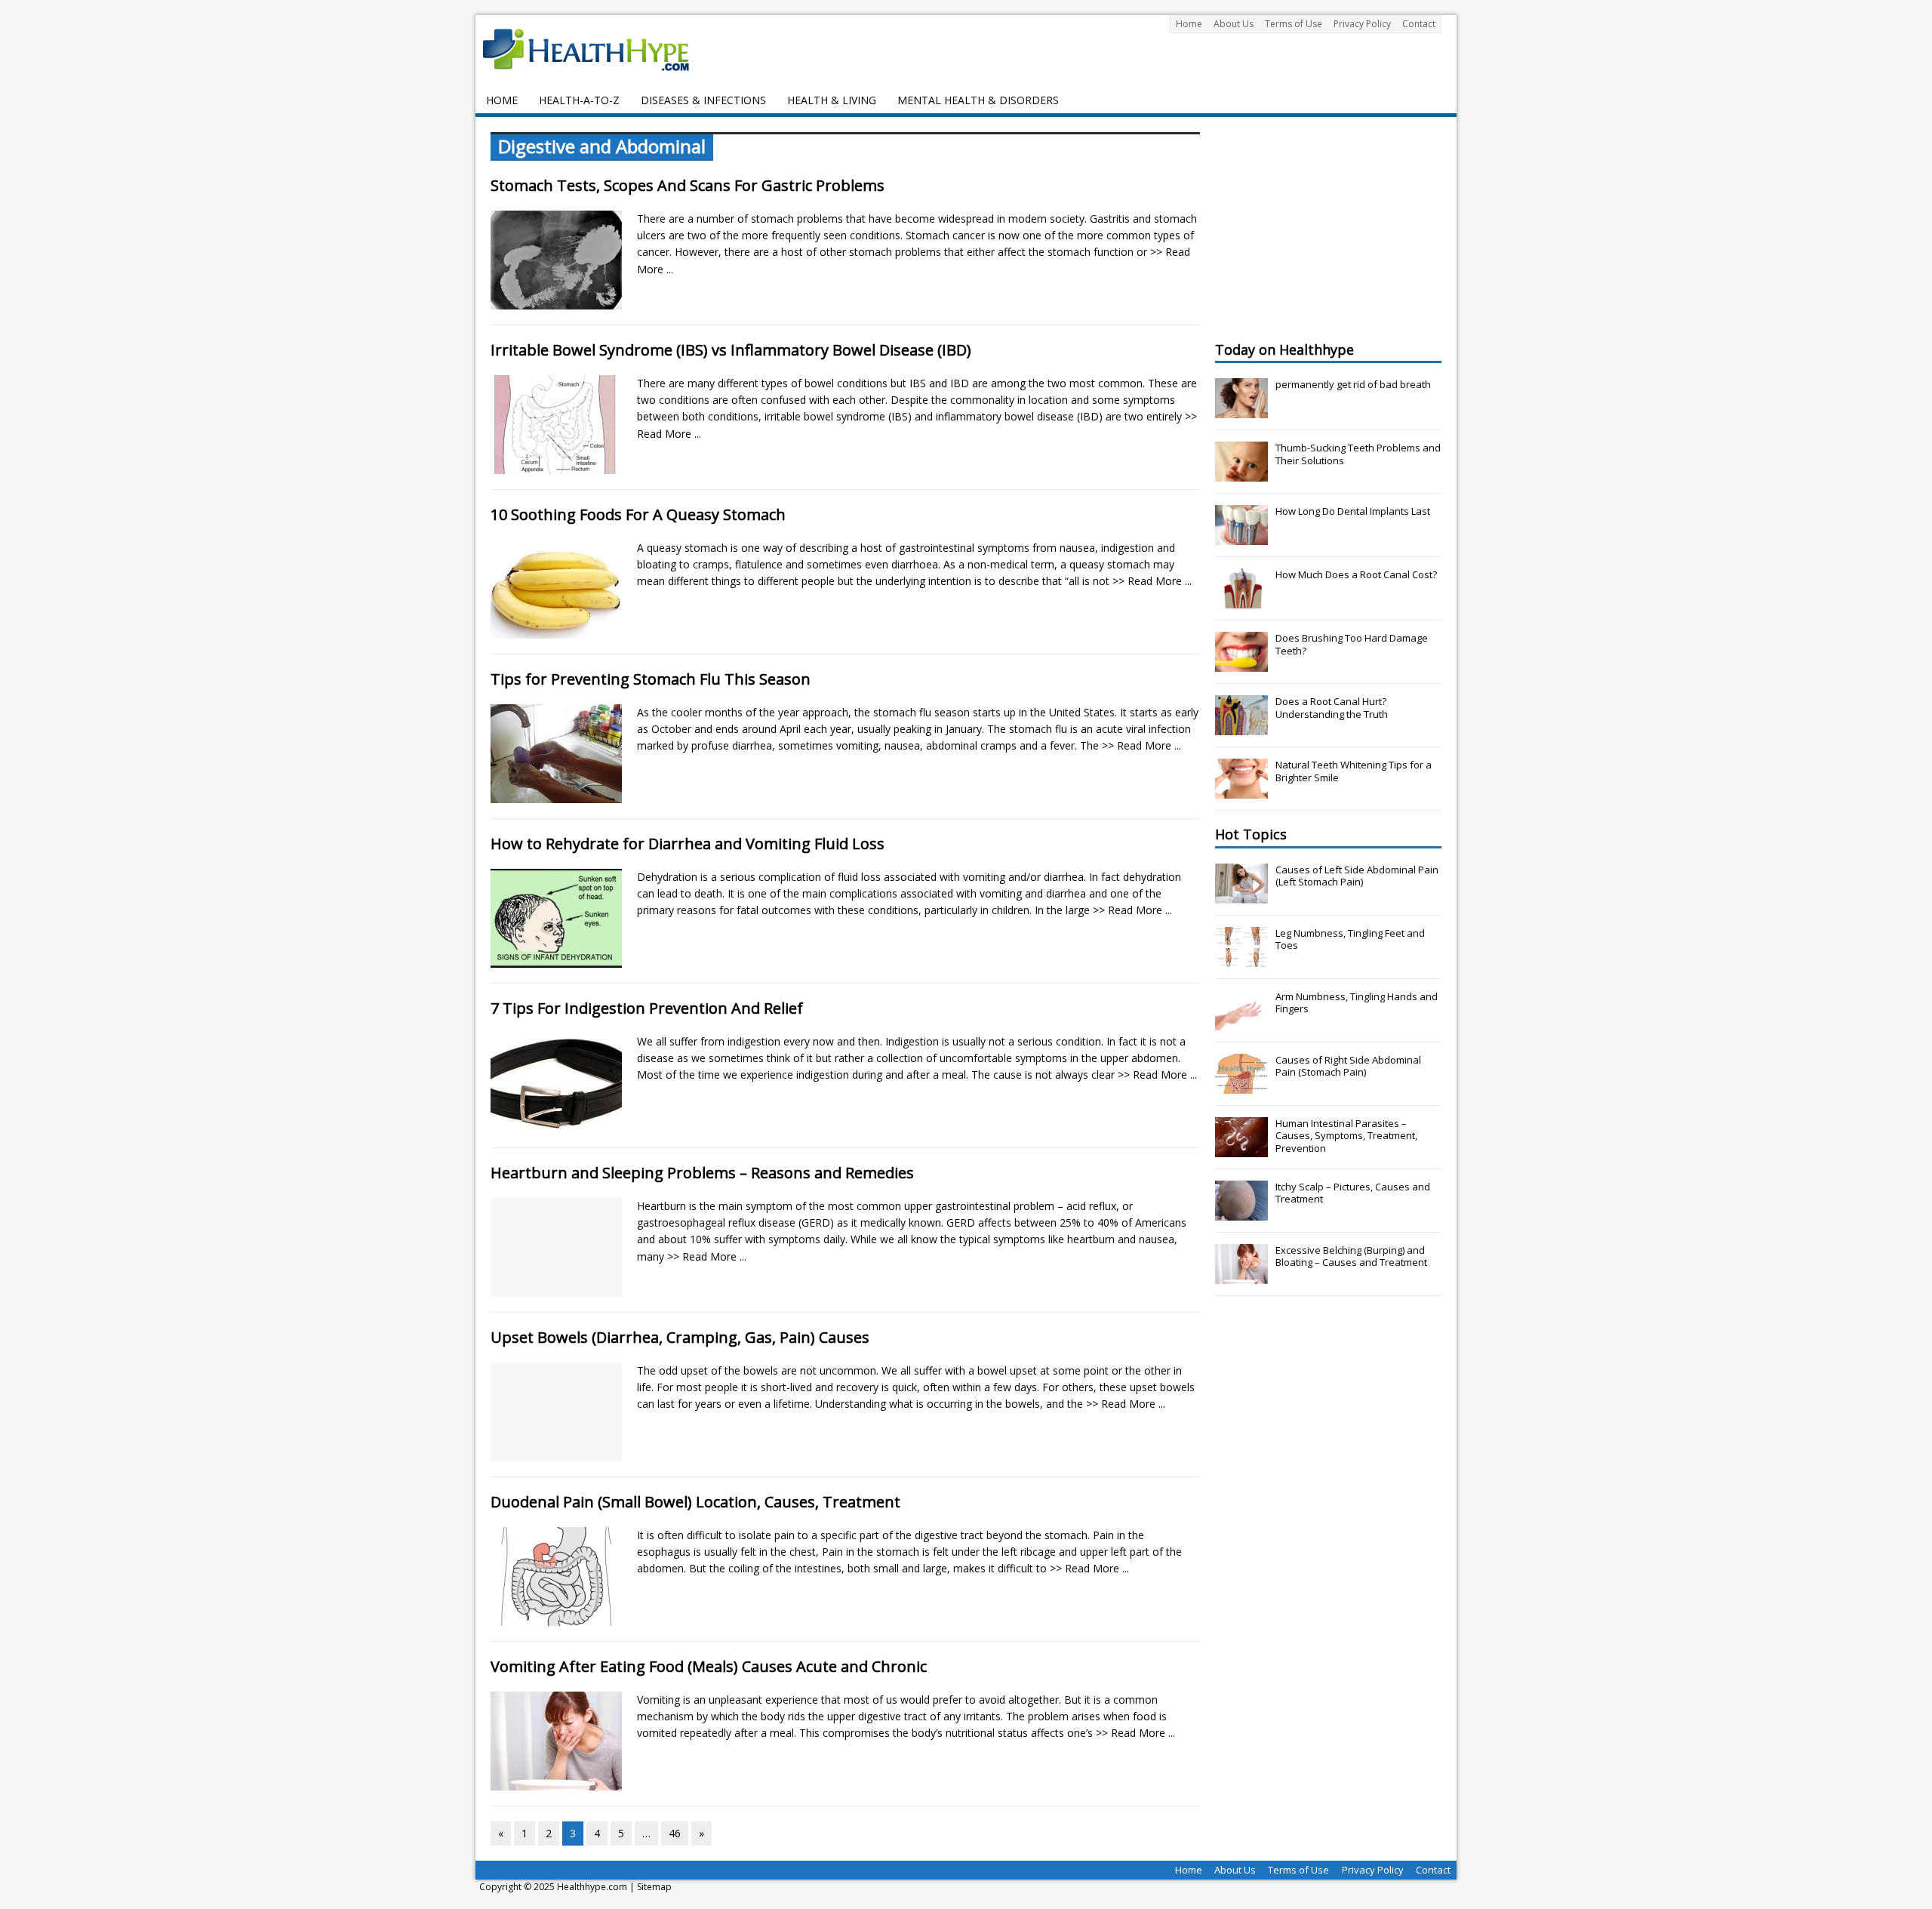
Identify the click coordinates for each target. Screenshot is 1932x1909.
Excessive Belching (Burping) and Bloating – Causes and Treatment (1351, 1256)
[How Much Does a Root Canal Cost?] (1241, 600)
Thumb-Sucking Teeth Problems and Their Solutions (1358, 454)
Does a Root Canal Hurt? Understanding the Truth (1332, 708)
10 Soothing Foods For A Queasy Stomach (638, 514)
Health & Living (832, 100)
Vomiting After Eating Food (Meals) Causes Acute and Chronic (709, 1666)
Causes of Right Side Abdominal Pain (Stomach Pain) (1348, 1066)
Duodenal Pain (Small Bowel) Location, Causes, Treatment (695, 1502)
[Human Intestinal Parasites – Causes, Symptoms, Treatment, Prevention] (1241, 1149)
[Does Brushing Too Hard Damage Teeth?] (1241, 664)
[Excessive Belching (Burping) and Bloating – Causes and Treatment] (1241, 1276)
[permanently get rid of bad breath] (1241, 410)
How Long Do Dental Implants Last (1353, 511)
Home (1189, 24)
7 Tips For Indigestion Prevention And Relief (647, 1008)
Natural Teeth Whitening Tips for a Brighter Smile (1354, 771)
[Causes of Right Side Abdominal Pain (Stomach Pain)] (1241, 1085)
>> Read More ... (1152, 581)
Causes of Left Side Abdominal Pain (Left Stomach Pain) (1357, 876)
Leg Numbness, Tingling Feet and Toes (1350, 939)
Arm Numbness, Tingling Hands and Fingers (1357, 1003)
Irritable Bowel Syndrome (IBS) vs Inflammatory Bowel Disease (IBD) (731, 350)
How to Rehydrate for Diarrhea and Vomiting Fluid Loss (688, 844)
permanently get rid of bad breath (1353, 384)
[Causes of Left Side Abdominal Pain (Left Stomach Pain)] (1241, 895)
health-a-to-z (579, 100)
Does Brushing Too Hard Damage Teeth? (1352, 644)
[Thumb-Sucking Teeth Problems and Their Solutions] (1241, 473)
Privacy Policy (1362, 24)
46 (675, 1833)
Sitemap (654, 1887)
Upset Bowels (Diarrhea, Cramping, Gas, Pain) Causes (680, 1337)
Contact (1419, 24)
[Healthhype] (596, 49)
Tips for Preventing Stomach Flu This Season (651, 679)
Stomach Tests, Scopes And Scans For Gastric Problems (688, 185)
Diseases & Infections (703, 100)
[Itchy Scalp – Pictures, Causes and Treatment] (1241, 1212)
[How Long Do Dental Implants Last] (1241, 537)
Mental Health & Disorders (978, 100)
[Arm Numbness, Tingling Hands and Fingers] (1241, 1022)
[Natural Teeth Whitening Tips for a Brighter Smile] (1241, 790)
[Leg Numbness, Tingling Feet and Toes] (1241, 959)
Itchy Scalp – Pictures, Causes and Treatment (1353, 1193)
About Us (1234, 24)
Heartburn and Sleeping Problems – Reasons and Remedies (702, 1173)
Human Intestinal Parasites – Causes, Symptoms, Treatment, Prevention (1346, 1136)
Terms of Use (1294, 24)
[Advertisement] (1328, 226)
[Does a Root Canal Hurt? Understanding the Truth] (1241, 727)
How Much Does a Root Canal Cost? (1356, 574)
